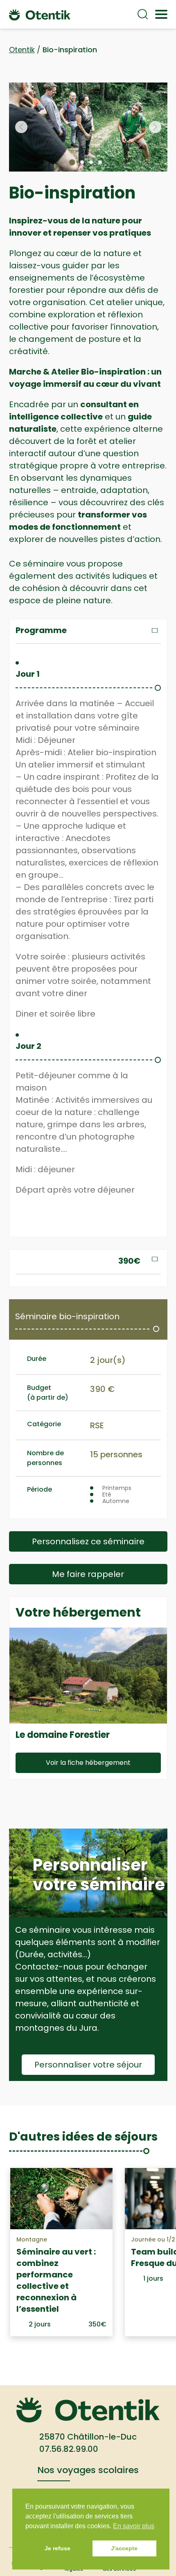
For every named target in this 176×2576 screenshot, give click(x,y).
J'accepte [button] (124, 2548)
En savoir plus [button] (134, 2526)
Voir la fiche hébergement (88, 1763)
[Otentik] (40, 14)
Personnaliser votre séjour (88, 2065)
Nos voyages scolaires (88, 2470)
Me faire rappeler (88, 1574)
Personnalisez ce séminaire (88, 1541)
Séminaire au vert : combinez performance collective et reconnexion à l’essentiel (56, 2280)
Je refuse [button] (58, 2548)
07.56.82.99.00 (69, 2449)
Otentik (22, 50)
